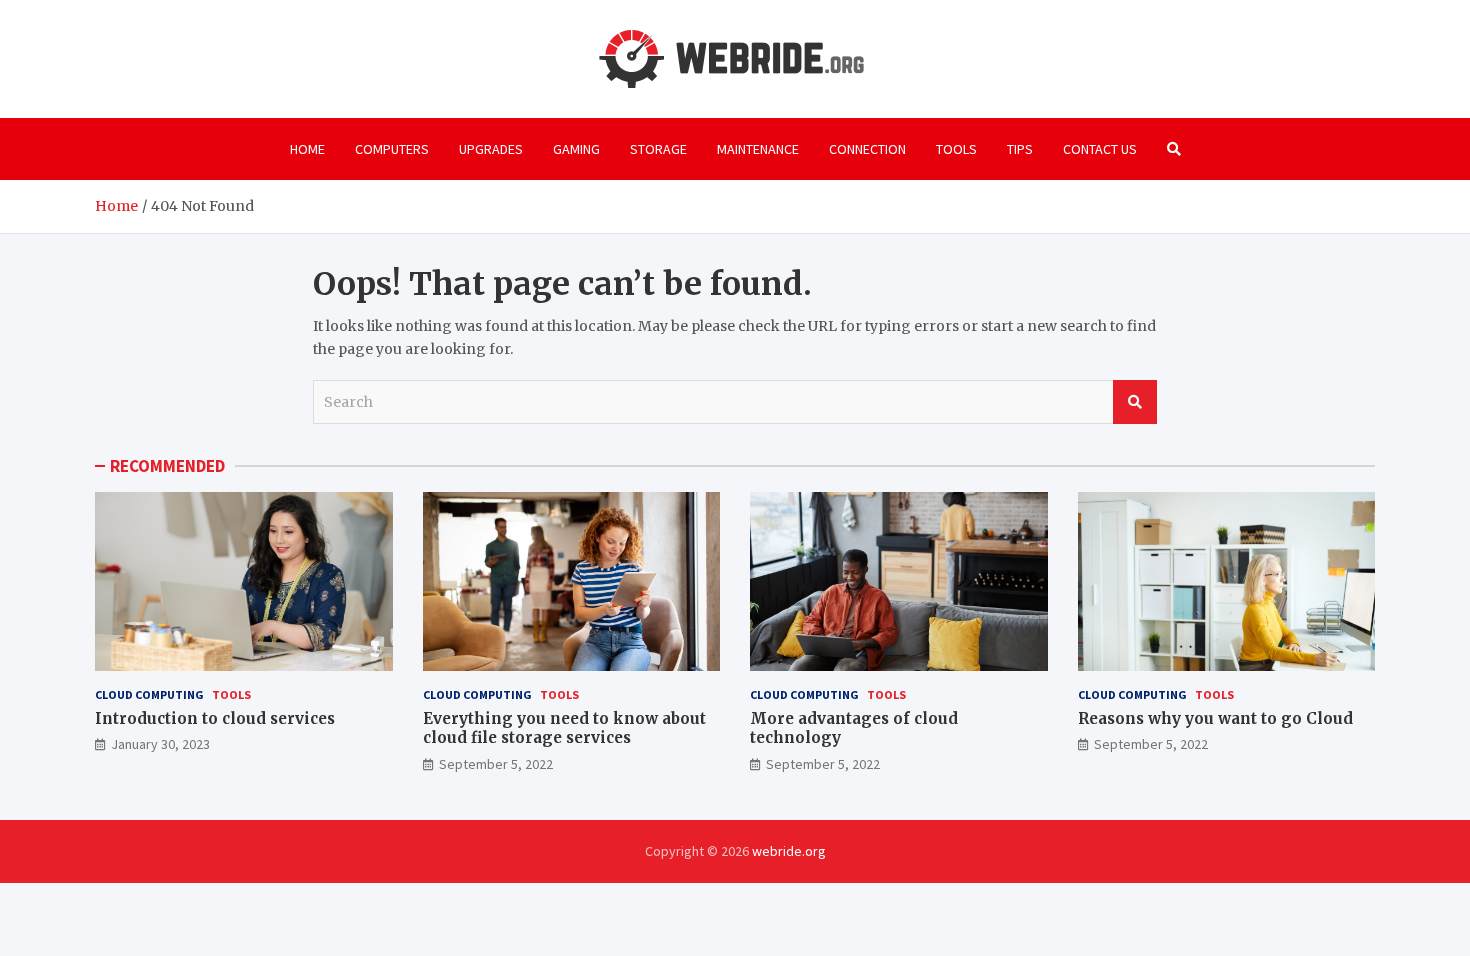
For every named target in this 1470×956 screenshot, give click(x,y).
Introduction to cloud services (215, 718)
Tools (956, 149)
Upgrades (491, 149)
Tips (1020, 149)
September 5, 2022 (496, 764)
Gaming (576, 149)
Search (1135, 402)
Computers (392, 149)
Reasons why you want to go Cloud (1215, 718)
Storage (658, 149)
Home (307, 149)
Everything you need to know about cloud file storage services (564, 728)
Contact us (1100, 149)
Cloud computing (149, 694)
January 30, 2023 (160, 744)
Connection (867, 149)
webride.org (789, 851)
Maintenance (758, 149)
